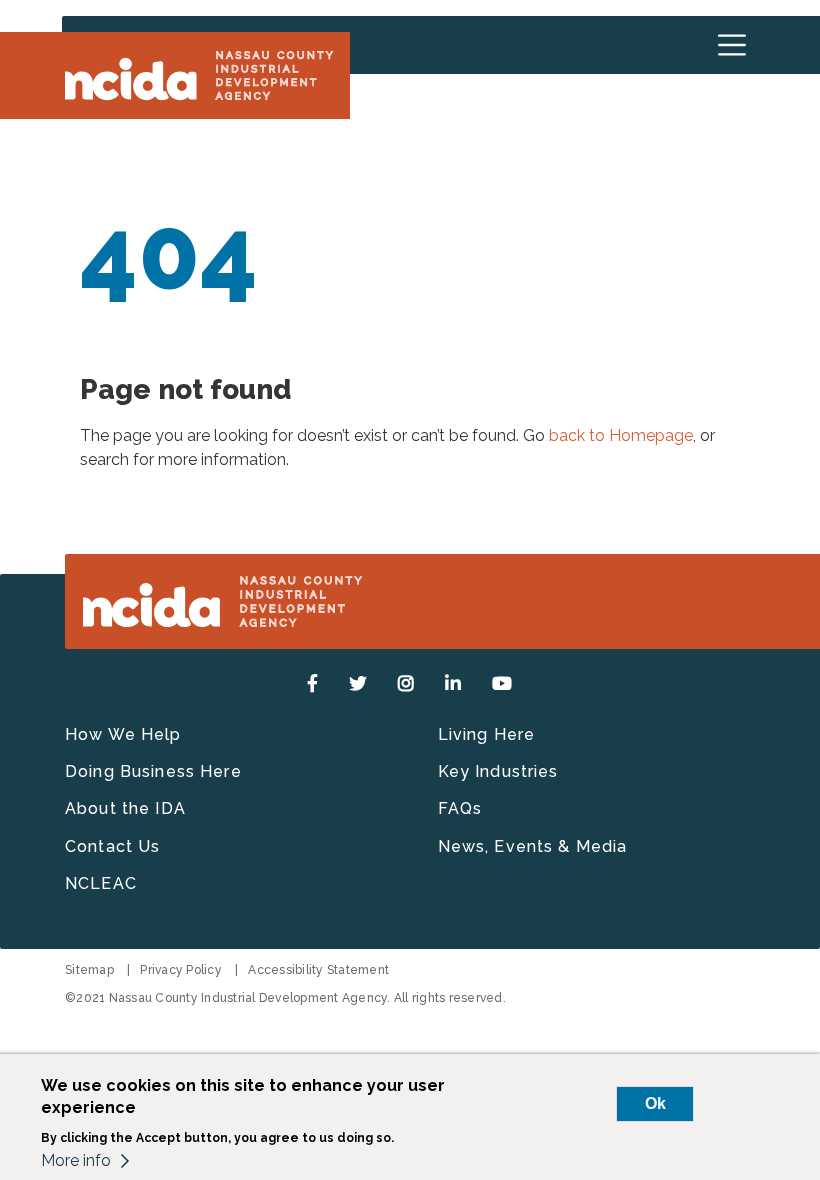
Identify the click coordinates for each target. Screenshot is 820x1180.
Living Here (487, 734)
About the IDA (125, 808)
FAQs (460, 808)
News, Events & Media (533, 846)
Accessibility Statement (318, 970)
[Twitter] (358, 683)
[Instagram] (406, 683)
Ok (655, 1103)
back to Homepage (621, 435)
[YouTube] (502, 683)
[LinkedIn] (453, 683)
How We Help (123, 734)
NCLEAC (101, 883)
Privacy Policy (181, 970)
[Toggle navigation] (732, 45)
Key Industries (498, 771)
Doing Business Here (153, 771)
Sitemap (89, 970)
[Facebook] (313, 683)
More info (76, 1160)
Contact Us (112, 846)
